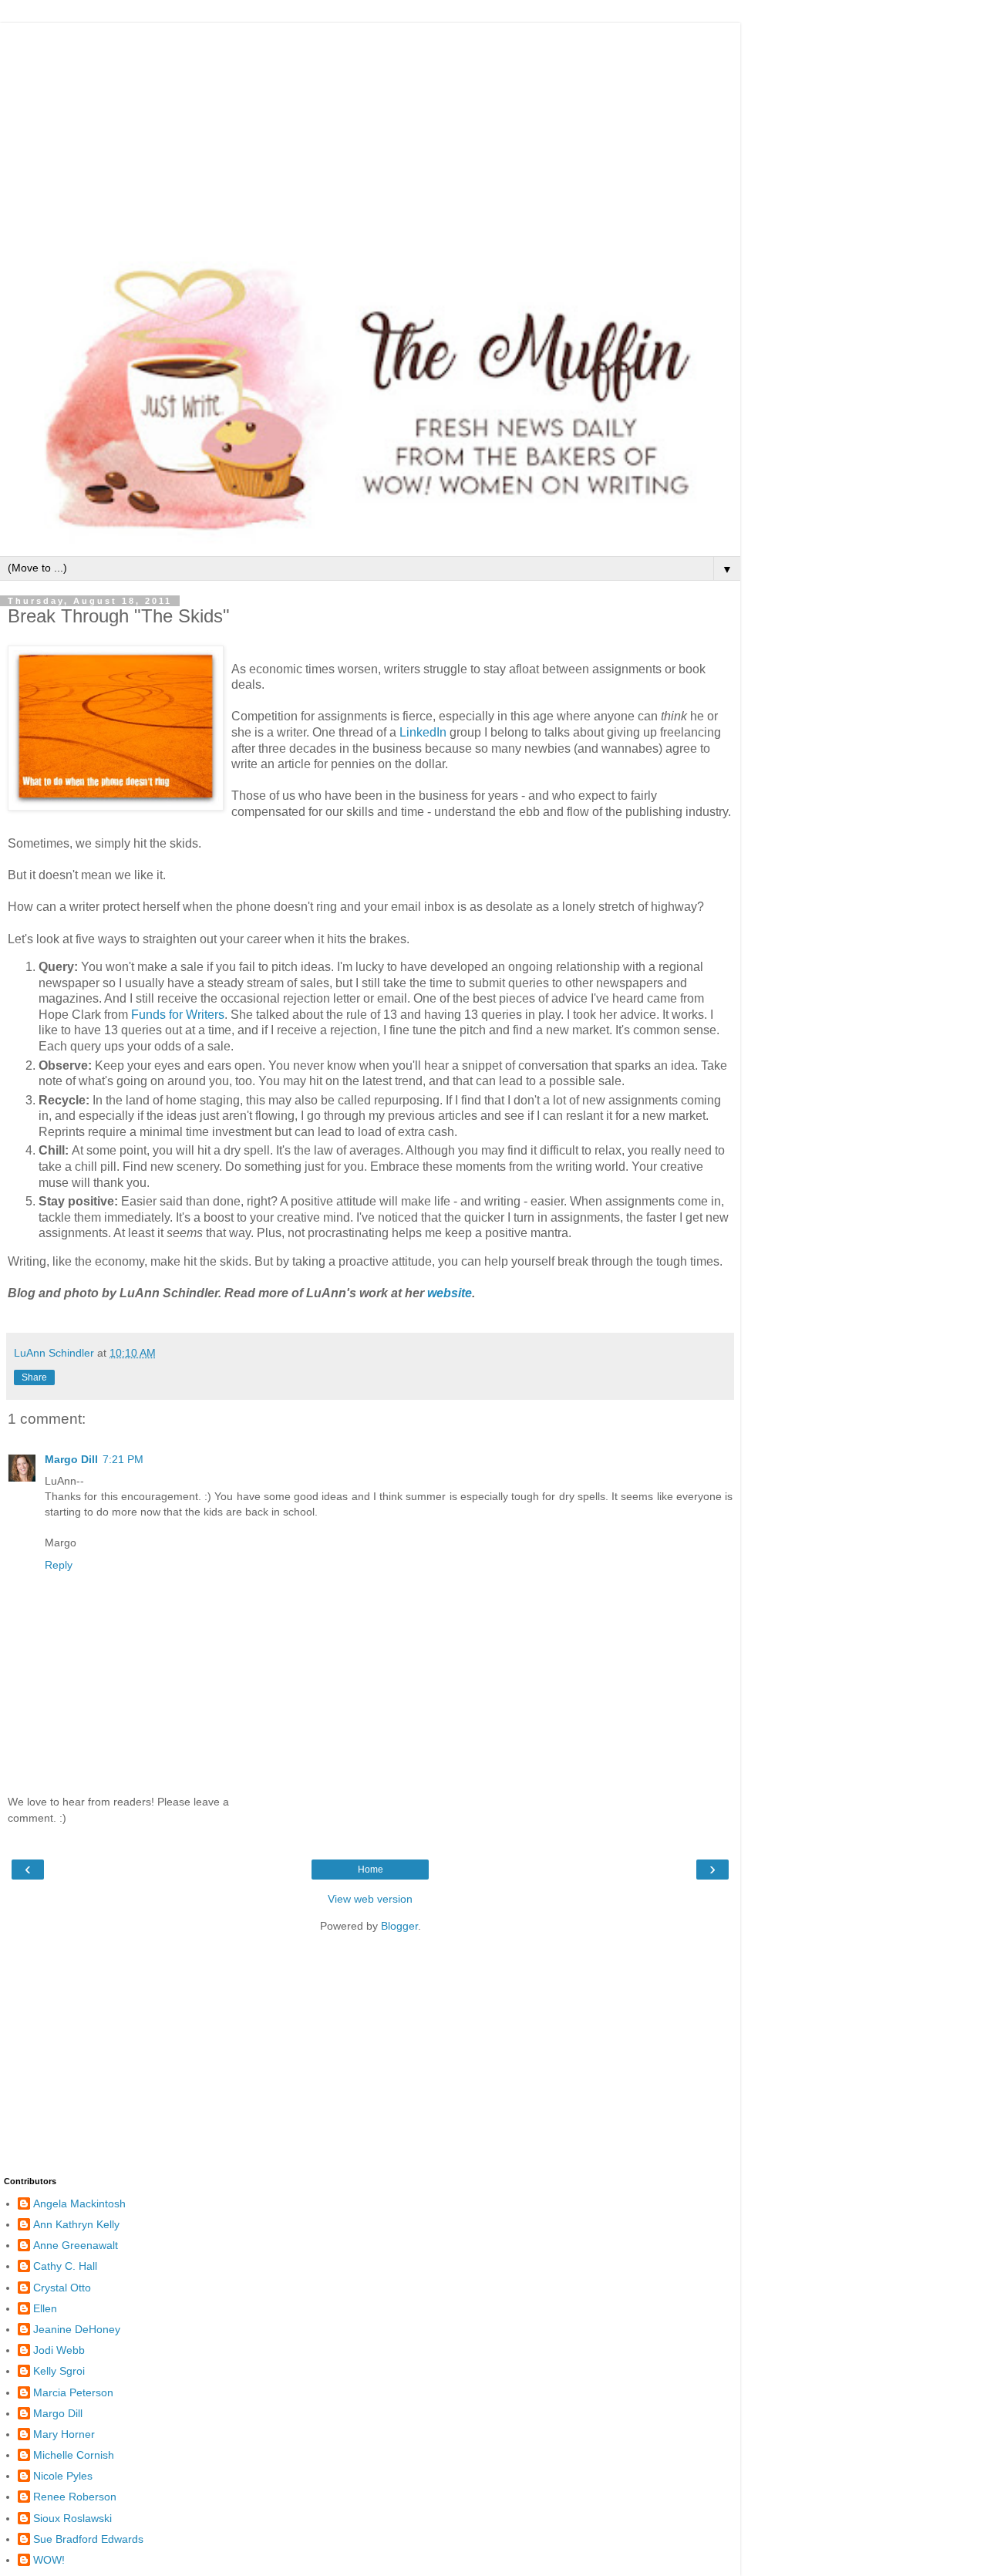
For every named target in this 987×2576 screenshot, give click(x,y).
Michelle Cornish (74, 2455)
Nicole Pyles (63, 2476)
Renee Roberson (75, 2497)
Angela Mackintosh (79, 2203)
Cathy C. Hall (65, 2266)
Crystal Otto (62, 2288)
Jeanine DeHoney (77, 2329)
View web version (370, 1899)
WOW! (49, 2560)
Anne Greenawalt (76, 2245)
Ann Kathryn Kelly (76, 2224)
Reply (59, 1565)
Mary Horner (64, 2434)
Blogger (399, 1926)
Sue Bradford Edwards (88, 2539)
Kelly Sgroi (59, 2371)
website (450, 1293)
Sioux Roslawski (72, 2518)
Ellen (45, 2308)
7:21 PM (123, 1459)
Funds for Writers (178, 1015)
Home (371, 1870)
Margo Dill (71, 1459)
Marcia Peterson (73, 2392)
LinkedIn (423, 732)
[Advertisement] (370, 131)
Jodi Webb (59, 2350)
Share (34, 1377)
